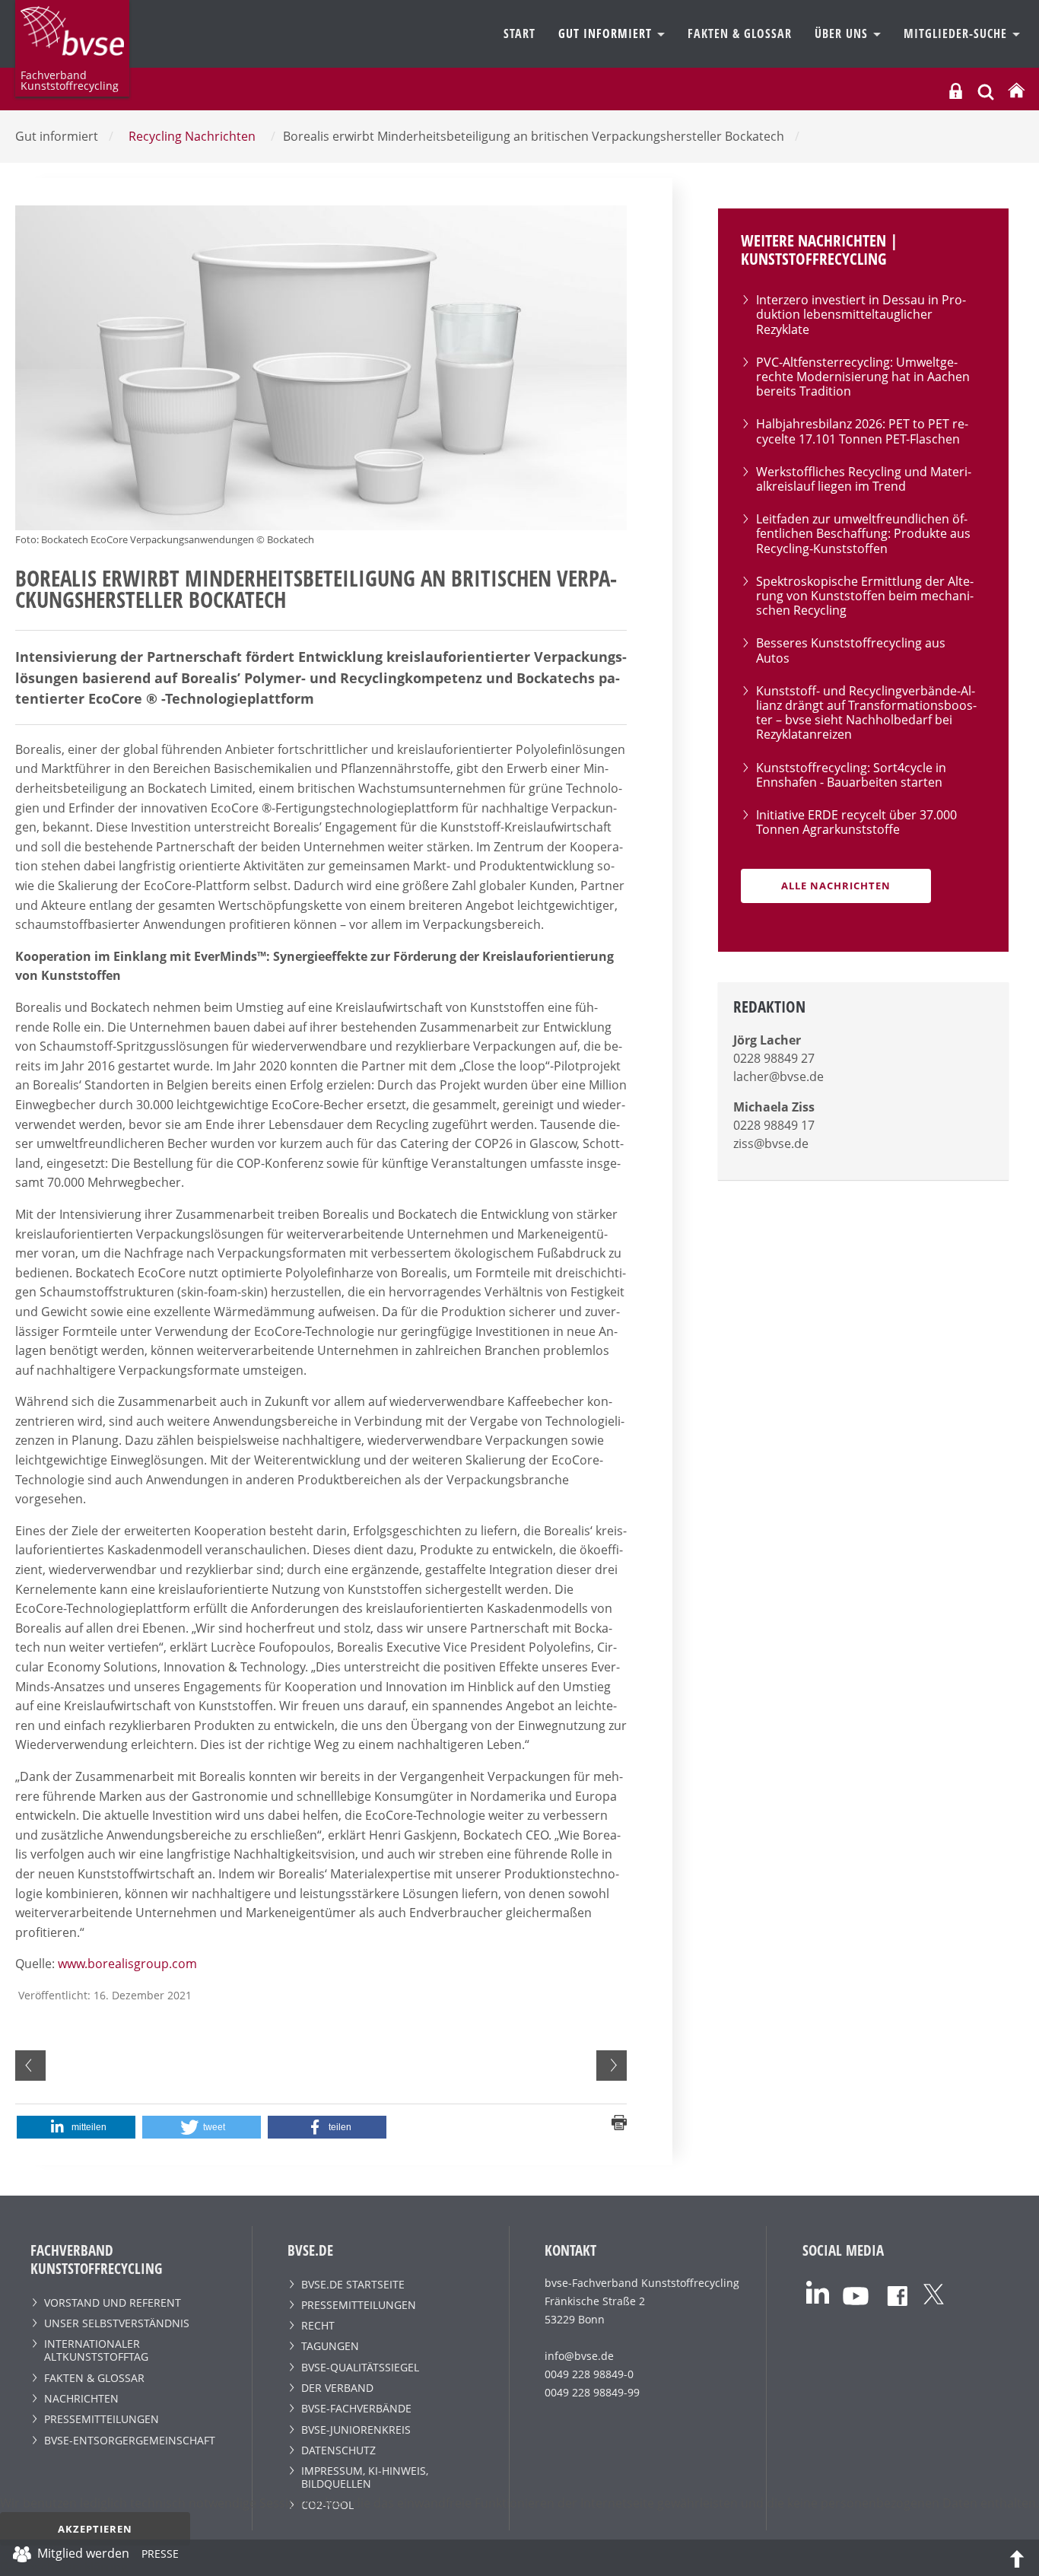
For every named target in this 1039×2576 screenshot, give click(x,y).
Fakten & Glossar (740, 33)
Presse (160, 2556)
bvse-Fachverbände (356, 2408)
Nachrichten (81, 2398)
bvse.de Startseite (353, 2284)
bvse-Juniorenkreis (356, 2430)
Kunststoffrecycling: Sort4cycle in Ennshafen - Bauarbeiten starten (851, 775)
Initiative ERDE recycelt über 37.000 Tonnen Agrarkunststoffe (856, 822)
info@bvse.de (579, 2356)
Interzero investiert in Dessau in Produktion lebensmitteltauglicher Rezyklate (861, 314)
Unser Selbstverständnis (117, 2323)
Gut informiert (607, 33)
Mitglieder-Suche (957, 33)
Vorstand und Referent (113, 2302)
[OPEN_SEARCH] (986, 90)
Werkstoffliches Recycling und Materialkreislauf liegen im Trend (864, 479)
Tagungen (330, 2346)
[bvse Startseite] (1016, 91)
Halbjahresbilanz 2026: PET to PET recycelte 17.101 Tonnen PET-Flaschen (862, 431)
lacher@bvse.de (778, 1077)
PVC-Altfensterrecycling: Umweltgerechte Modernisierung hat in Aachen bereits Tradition (863, 377)
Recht (318, 2325)
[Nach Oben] (1017, 2558)
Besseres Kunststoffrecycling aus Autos (851, 650)
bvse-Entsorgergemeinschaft (130, 2440)
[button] (76, 2127)
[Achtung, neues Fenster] (818, 2291)
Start (519, 33)
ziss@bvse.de (771, 1143)
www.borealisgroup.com (127, 1964)
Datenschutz (338, 2450)
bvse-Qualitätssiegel (360, 2367)
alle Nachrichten (836, 886)
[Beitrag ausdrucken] (619, 2121)
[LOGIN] (956, 91)
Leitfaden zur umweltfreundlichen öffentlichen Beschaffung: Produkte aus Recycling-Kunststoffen (863, 533)
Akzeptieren (95, 2529)
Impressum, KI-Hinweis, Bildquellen (365, 2477)
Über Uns (843, 33)
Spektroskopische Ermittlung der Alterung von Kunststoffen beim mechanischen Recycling (865, 596)
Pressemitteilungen (102, 2419)
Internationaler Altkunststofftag (96, 2350)
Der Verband (337, 2388)
